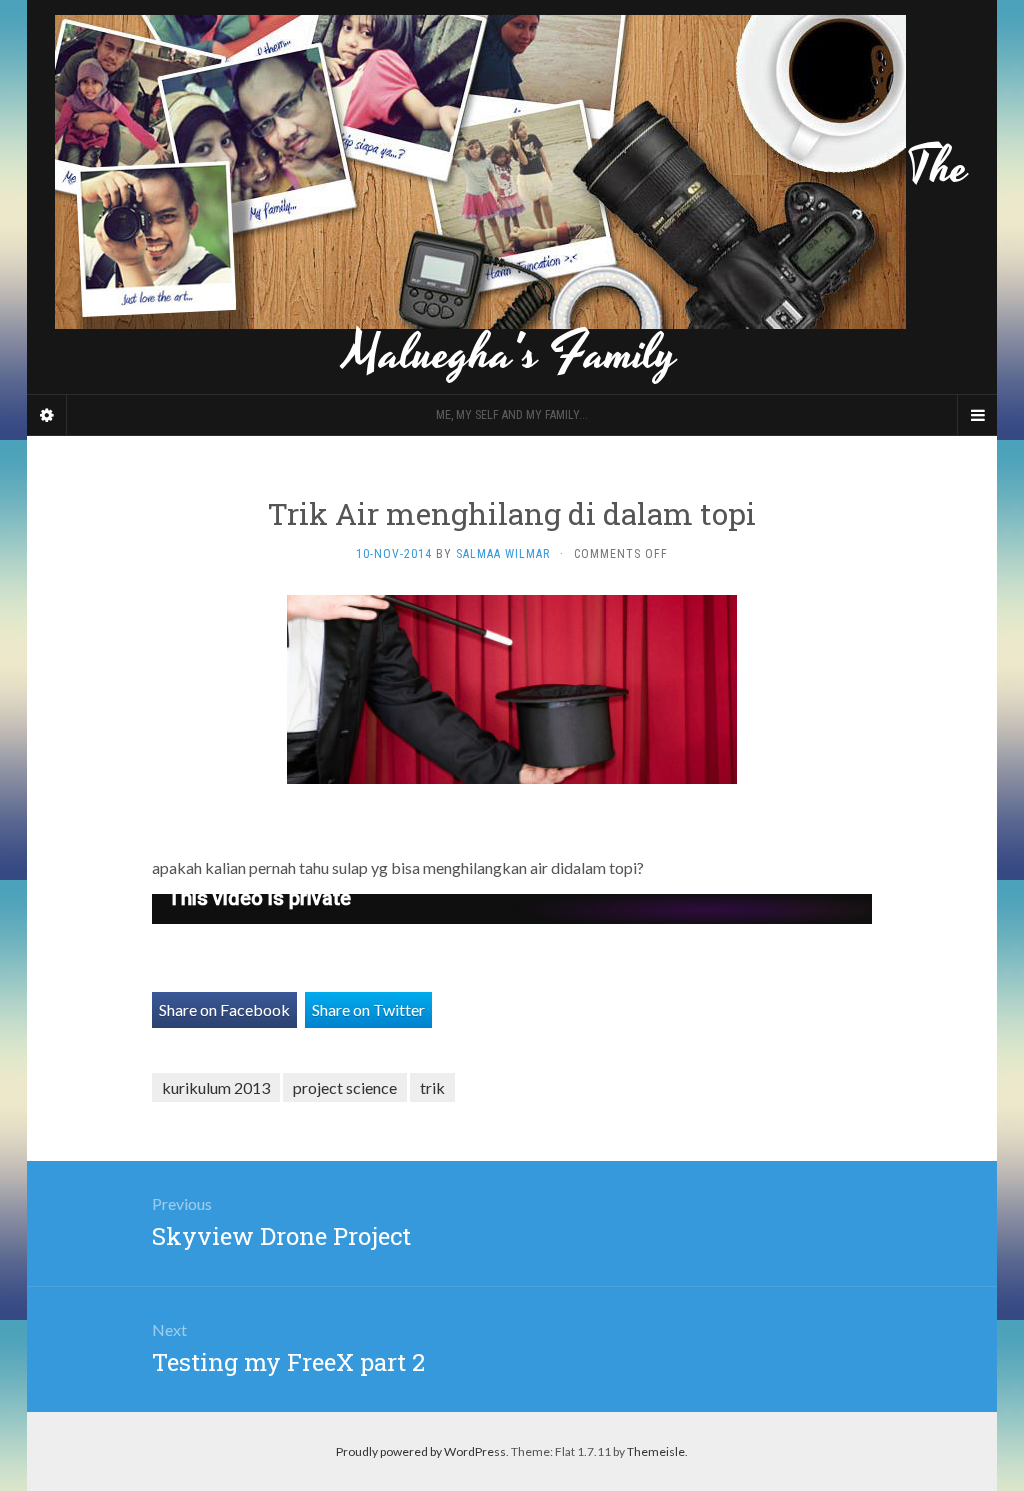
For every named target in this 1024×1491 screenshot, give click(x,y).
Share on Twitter (368, 1009)
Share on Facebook (224, 1009)
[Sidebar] (47, 415)
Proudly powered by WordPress (421, 1451)
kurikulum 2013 (216, 1087)
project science (345, 1087)
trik (432, 1087)
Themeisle (656, 1451)
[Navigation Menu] (977, 415)
